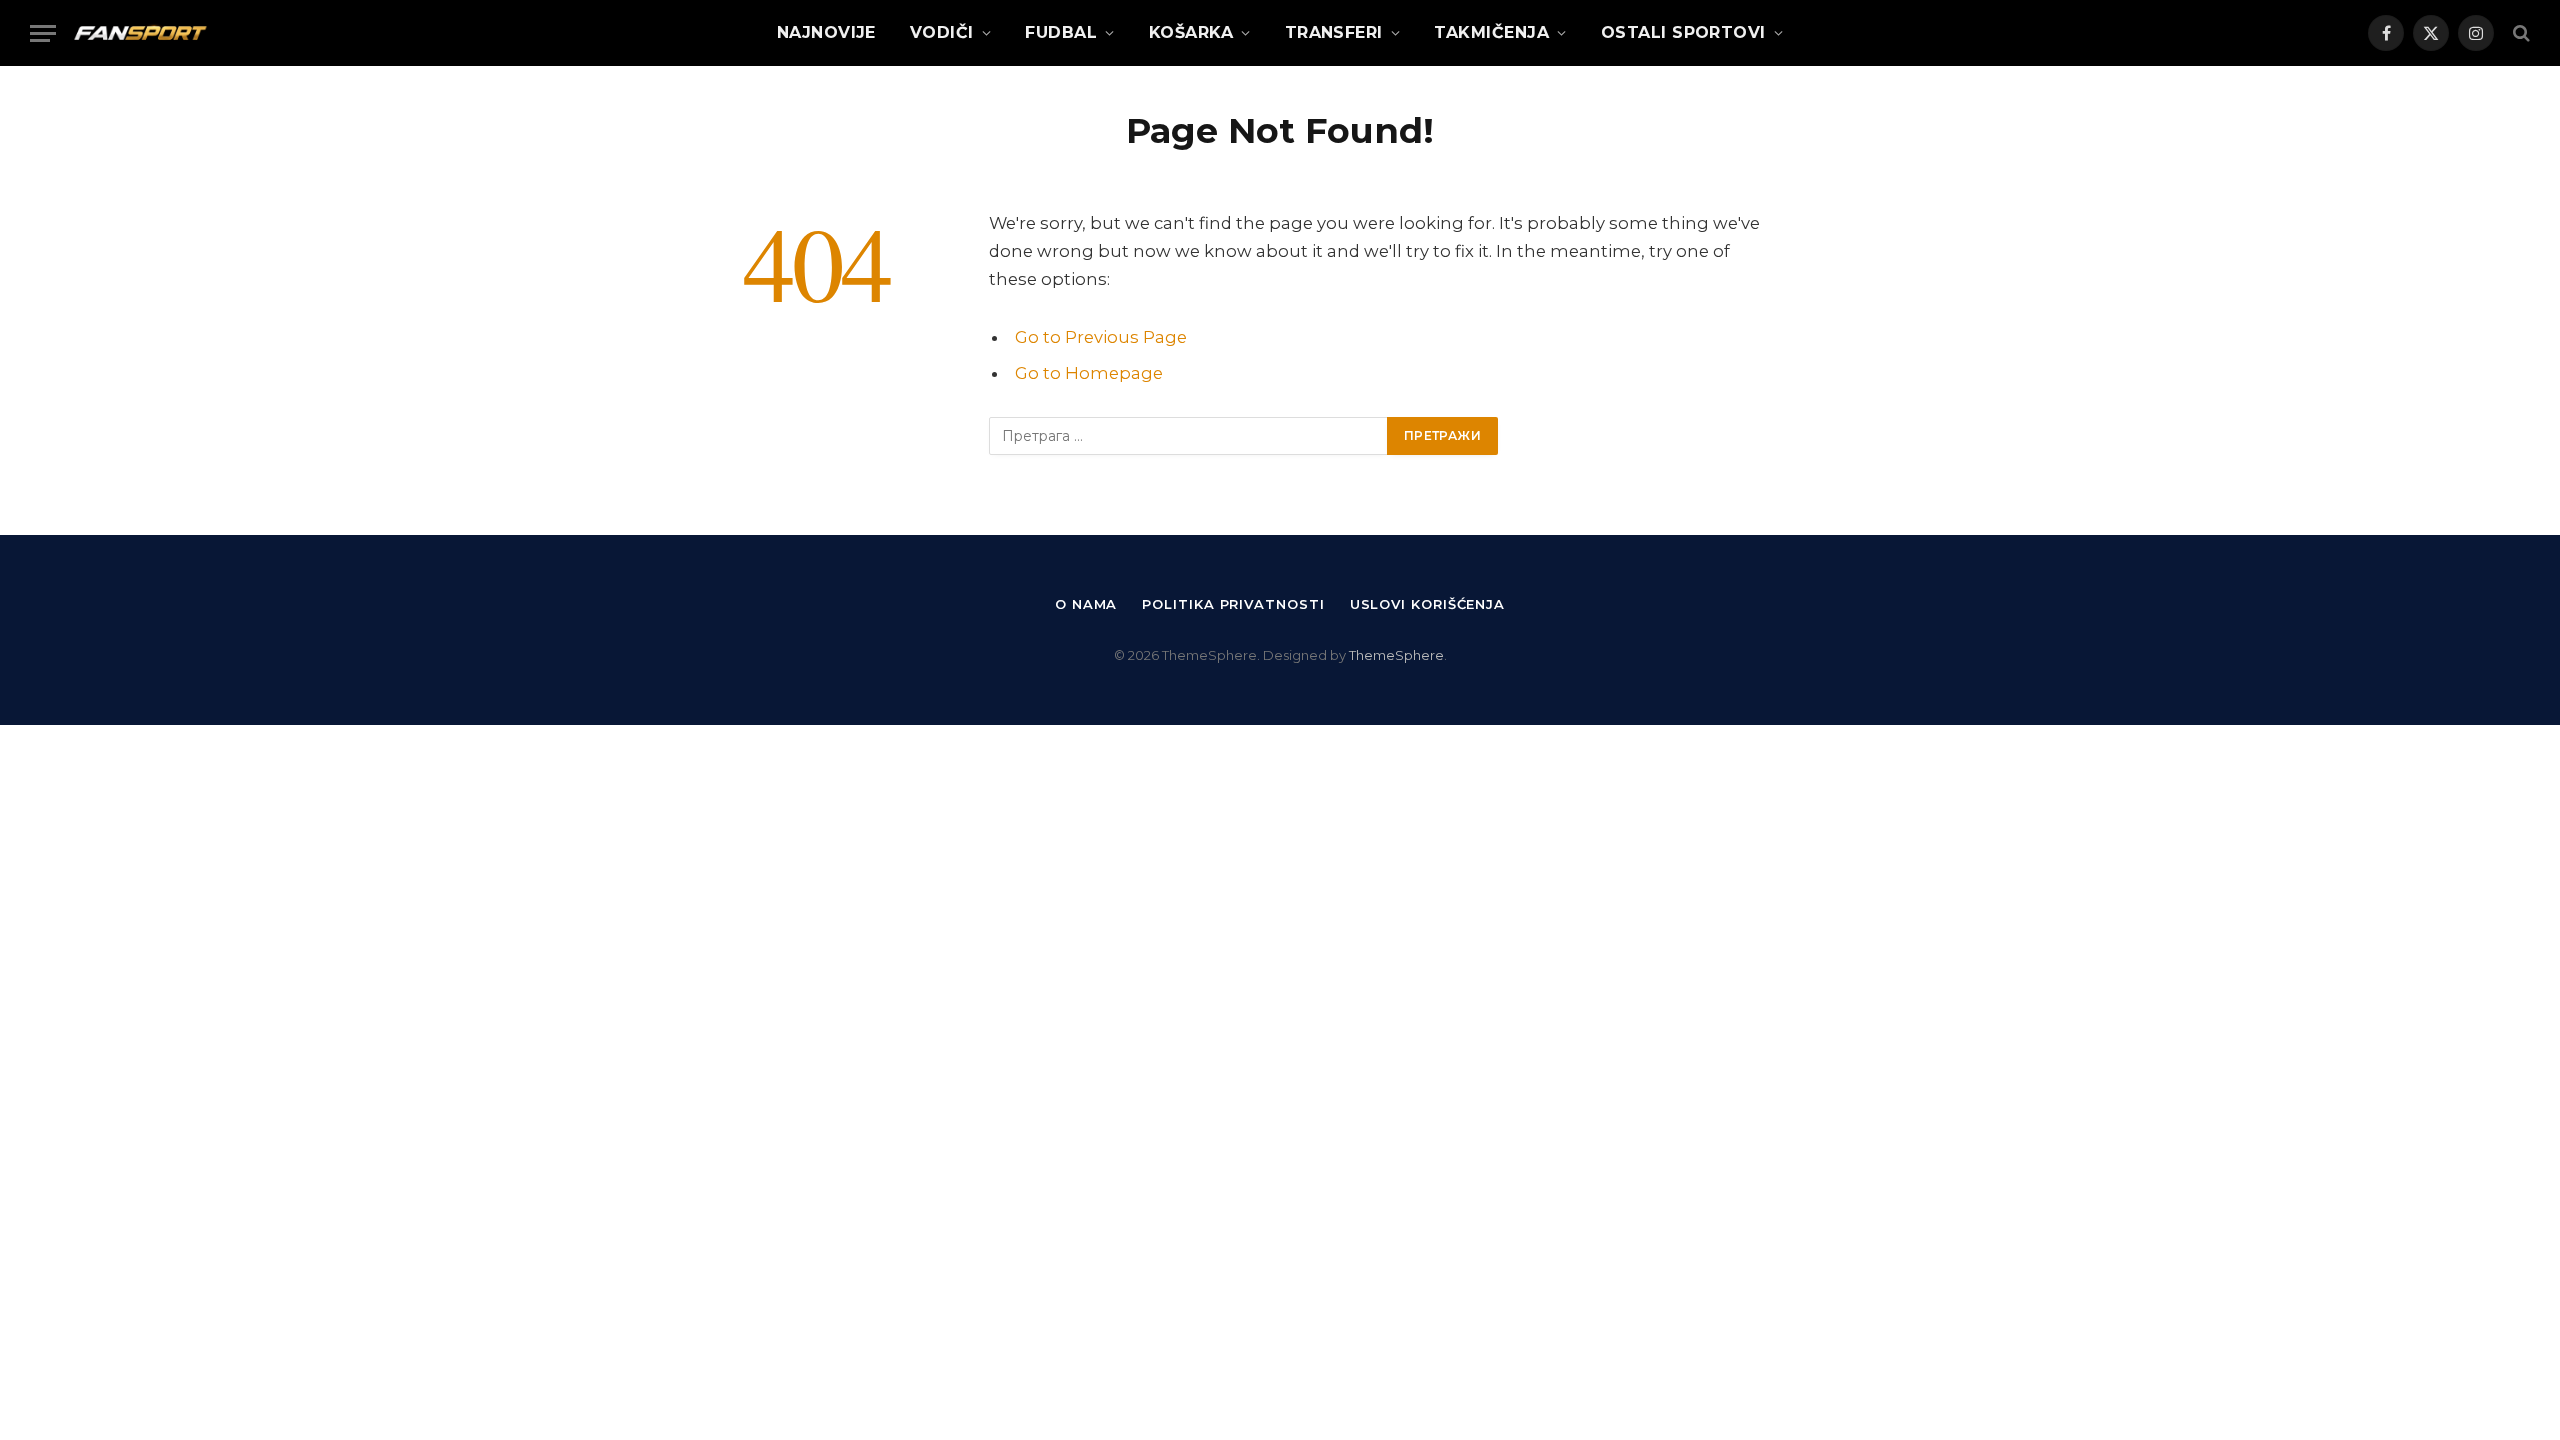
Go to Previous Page (1101, 337)
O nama (1086, 604)
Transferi (1334, 32)
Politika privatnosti (1233, 604)
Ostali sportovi (1683, 32)
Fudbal (1061, 32)
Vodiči (942, 32)
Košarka (1191, 32)
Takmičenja (1491, 32)
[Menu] (43, 33)
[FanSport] (140, 33)
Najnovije (826, 32)
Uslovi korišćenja (1427, 604)
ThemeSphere (1396, 655)
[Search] (2519, 33)
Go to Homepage (1089, 373)
